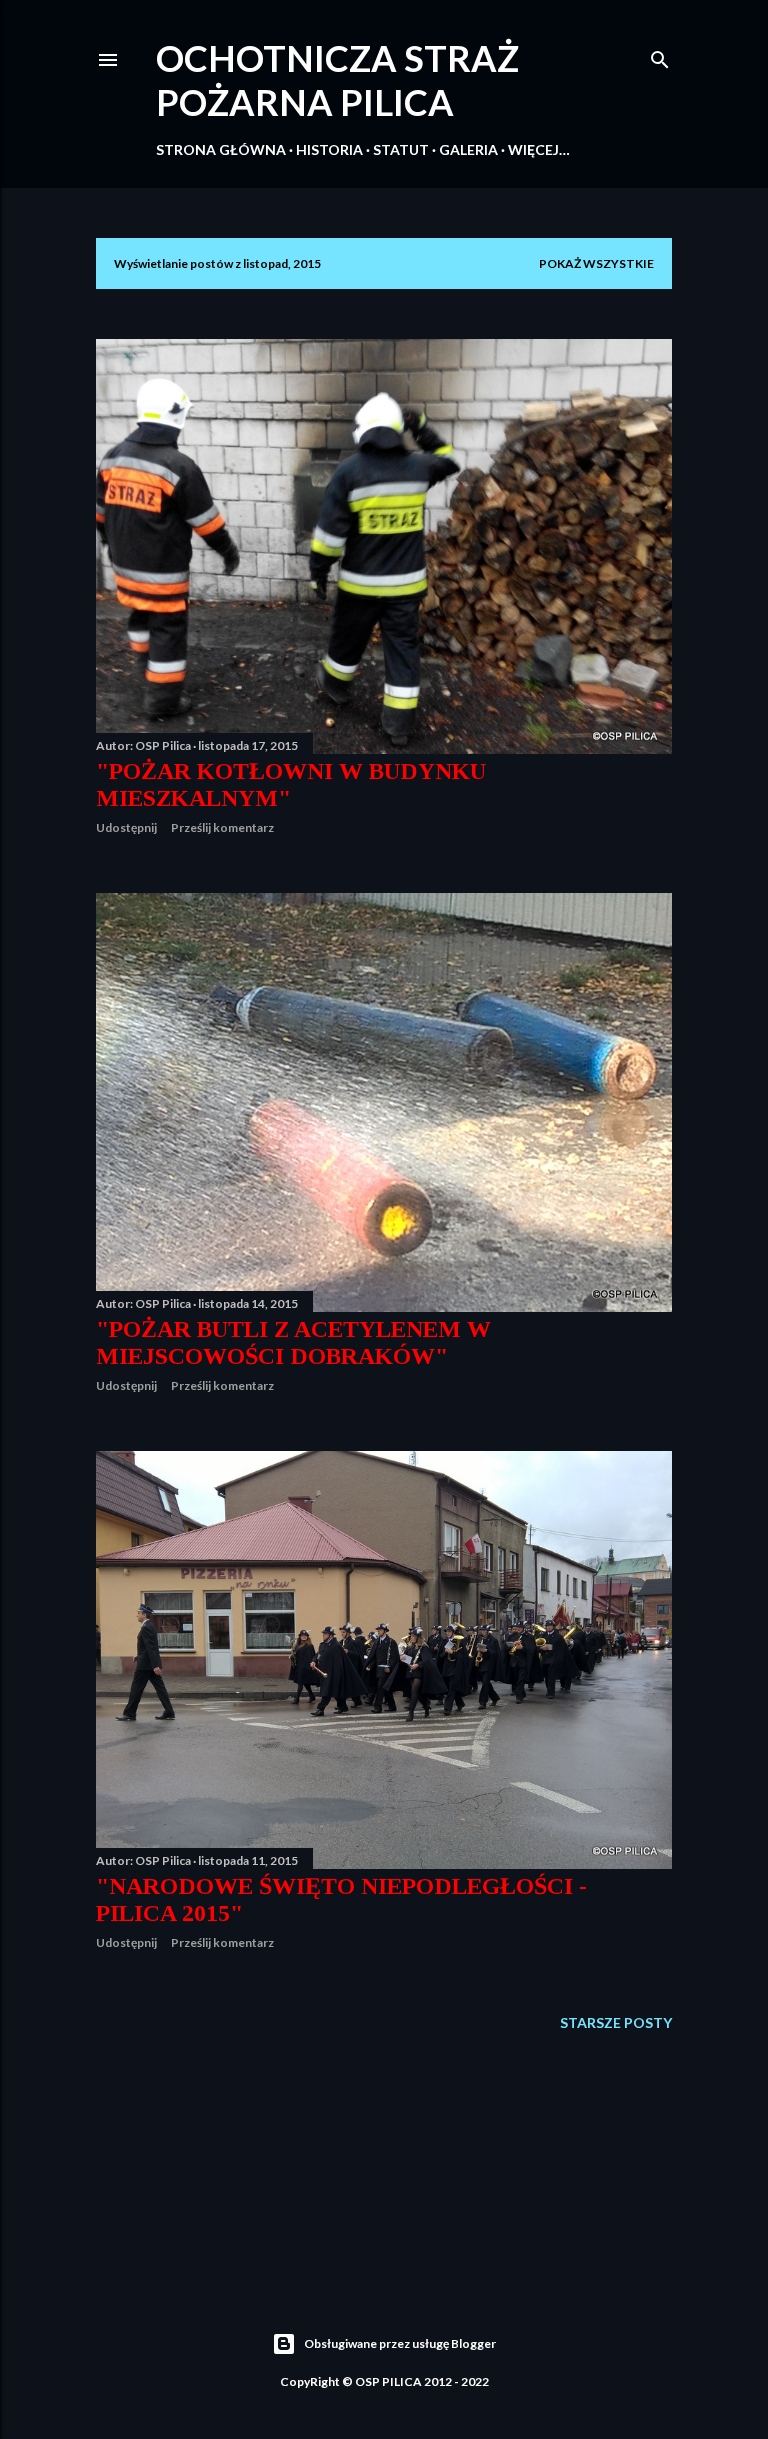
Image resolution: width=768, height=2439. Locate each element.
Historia (329, 149)
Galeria (468, 149)
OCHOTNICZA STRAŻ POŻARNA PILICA (337, 80)
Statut (401, 149)
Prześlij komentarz (222, 827)
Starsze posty (616, 2022)
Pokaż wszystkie (596, 263)
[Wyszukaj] (660, 55)
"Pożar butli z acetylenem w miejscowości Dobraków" (293, 1342)
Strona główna (221, 149)
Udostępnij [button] (126, 827)
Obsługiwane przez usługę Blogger (400, 2343)
